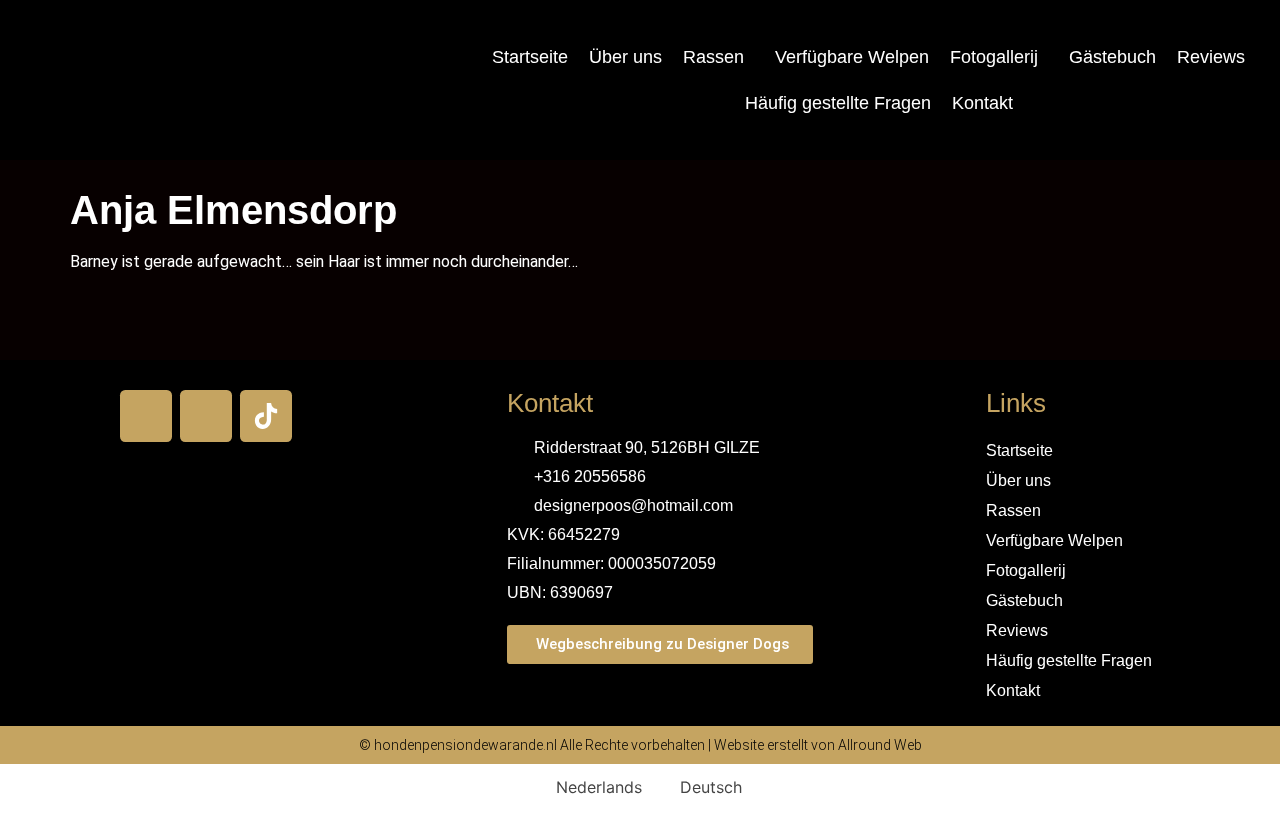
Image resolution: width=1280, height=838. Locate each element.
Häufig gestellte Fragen (838, 103)
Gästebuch (1112, 57)
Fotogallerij (994, 57)
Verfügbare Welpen (852, 57)
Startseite (530, 57)
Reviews (1211, 57)
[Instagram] (206, 416)
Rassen (713, 57)
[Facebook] (146, 416)
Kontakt (982, 103)
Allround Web (880, 745)
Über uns (625, 57)
